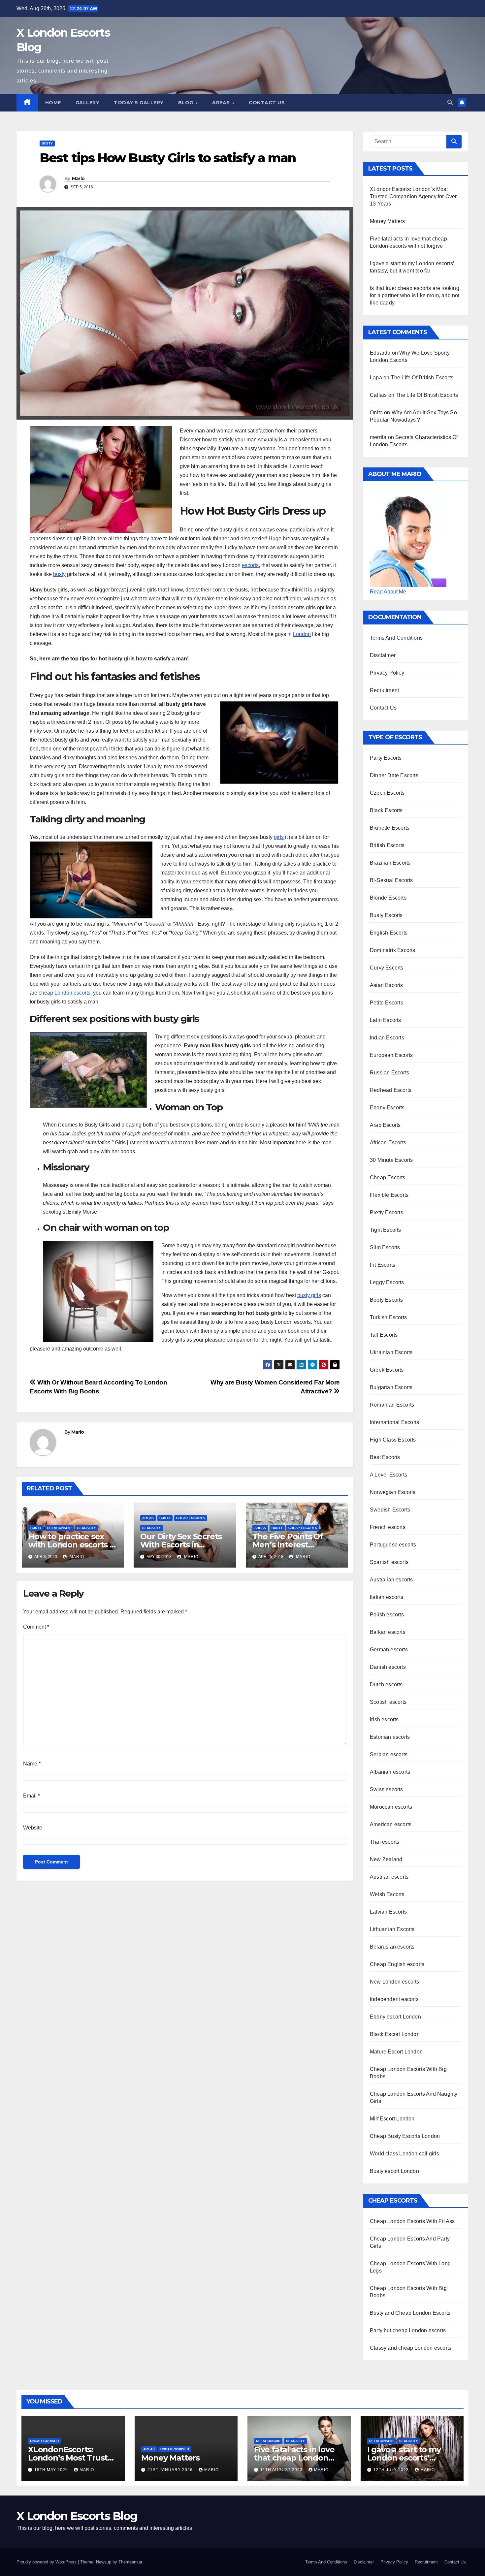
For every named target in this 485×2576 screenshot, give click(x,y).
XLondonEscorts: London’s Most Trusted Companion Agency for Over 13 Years (413, 196)
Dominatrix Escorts (393, 950)
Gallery (88, 103)
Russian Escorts (389, 1073)
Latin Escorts (386, 1020)
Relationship (59, 1528)
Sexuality (87, 1528)
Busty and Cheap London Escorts (410, 2313)
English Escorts (389, 933)
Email (32, 1796)
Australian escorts (391, 1580)
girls (279, 837)
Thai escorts (385, 1842)
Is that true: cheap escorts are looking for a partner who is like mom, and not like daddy (415, 295)
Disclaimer (383, 655)
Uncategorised (44, 2441)
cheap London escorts (65, 993)
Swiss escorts (387, 1789)
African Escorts (388, 1143)
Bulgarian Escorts (391, 1387)
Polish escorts (387, 1615)
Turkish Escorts (388, 1317)
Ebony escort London (395, 2017)
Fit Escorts (383, 1265)
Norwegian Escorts (393, 1492)
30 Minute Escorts (391, 1160)
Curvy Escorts (387, 968)
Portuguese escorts (393, 1545)
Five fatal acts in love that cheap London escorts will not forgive (298, 2458)
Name (32, 1764)
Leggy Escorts (387, 1282)
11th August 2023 (282, 2470)
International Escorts (394, 1422)
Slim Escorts (385, 1247)
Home (53, 103)
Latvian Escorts (388, 1912)
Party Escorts (386, 758)
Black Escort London (395, 2034)
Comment (36, 1627)
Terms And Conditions (396, 638)
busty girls (309, 1295)
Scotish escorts (388, 1702)
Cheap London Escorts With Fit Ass (412, 2221)
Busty (47, 143)
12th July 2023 (392, 2470)
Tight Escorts (386, 1230)
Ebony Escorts (387, 1108)
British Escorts (387, 845)
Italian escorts (387, 1597)
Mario (78, 178)
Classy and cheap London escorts (411, 2348)
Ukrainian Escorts (391, 1352)
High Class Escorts (393, 1440)
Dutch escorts (386, 1685)
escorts (250, 565)
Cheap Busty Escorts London (405, 2136)
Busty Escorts (386, 915)
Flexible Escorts (389, 1195)
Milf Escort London (392, 2119)
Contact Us (267, 103)
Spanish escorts (389, 1562)
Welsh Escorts (387, 1894)
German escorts (389, 1650)
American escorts (391, 1824)
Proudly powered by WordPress (47, 2562)
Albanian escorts (390, 1772)
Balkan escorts (388, 1632)
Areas (222, 103)
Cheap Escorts (191, 1518)
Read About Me (388, 592)
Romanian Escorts (392, 1405)
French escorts (388, 1527)
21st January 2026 (171, 2470)
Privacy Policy (387, 673)
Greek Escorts (387, 1370)
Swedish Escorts (390, 1510)
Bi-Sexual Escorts (391, 880)
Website (33, 1828)
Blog (187, 103)
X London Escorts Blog (77, 2516)
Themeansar (130, 2562)
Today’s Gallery (139, 103)
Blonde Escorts (388, 898)
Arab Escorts (385, 1125)
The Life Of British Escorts (422, 378)
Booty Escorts (387, 1300)
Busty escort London (394, 2171)
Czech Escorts (387, 793)
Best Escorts (385, 1457)
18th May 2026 (52, 2470)
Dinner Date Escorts (394, 775)
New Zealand (386, 1859)
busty (59, 574)
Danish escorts (388, 1667)
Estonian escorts (390, 1737)
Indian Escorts (387, 1038)
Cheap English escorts (397, 1964)
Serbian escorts (389, 1754)
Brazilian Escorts (390, 863)
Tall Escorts (384, 1335)
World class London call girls (404, 2154)
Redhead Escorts (391, 1090)
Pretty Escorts (387, 1212)
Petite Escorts (387, 1003)
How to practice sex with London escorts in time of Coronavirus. (73, 1545)
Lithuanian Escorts (392, 1929)
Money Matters (388, 221)
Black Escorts (386, 810)
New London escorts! (395, 1982)
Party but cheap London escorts (408, 2330)
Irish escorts (384, 1719)
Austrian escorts (389, 1877)
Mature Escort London (396, 2052)
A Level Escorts (388, 1475)
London (302, 634)
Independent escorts (394, 1999)
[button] (450, 102)
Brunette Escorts (390, 828)
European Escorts (391, 1055)
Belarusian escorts (392, 1947)
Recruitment (384, 690)
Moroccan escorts (391, 1807)
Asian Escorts (387, 985)
